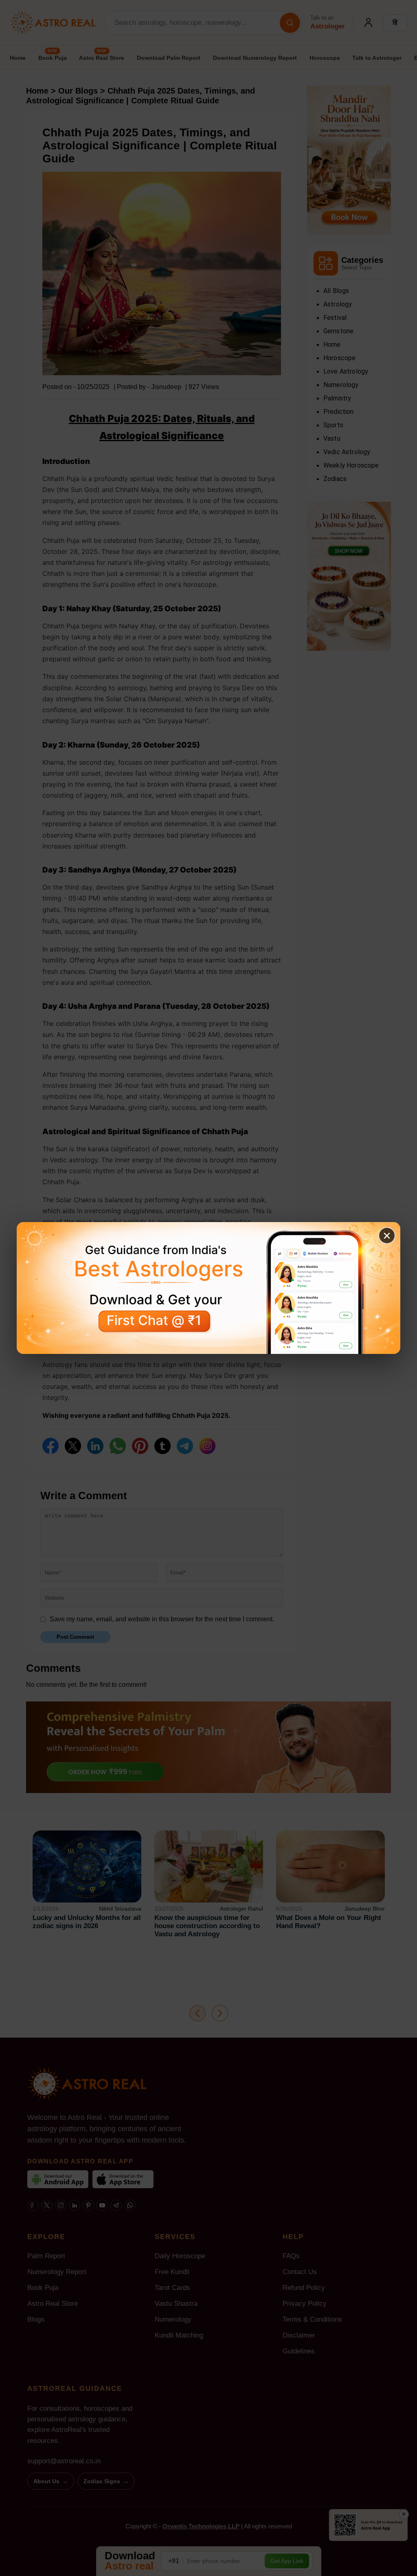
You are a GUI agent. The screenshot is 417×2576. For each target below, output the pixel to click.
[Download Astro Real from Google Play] (208, 1288)
